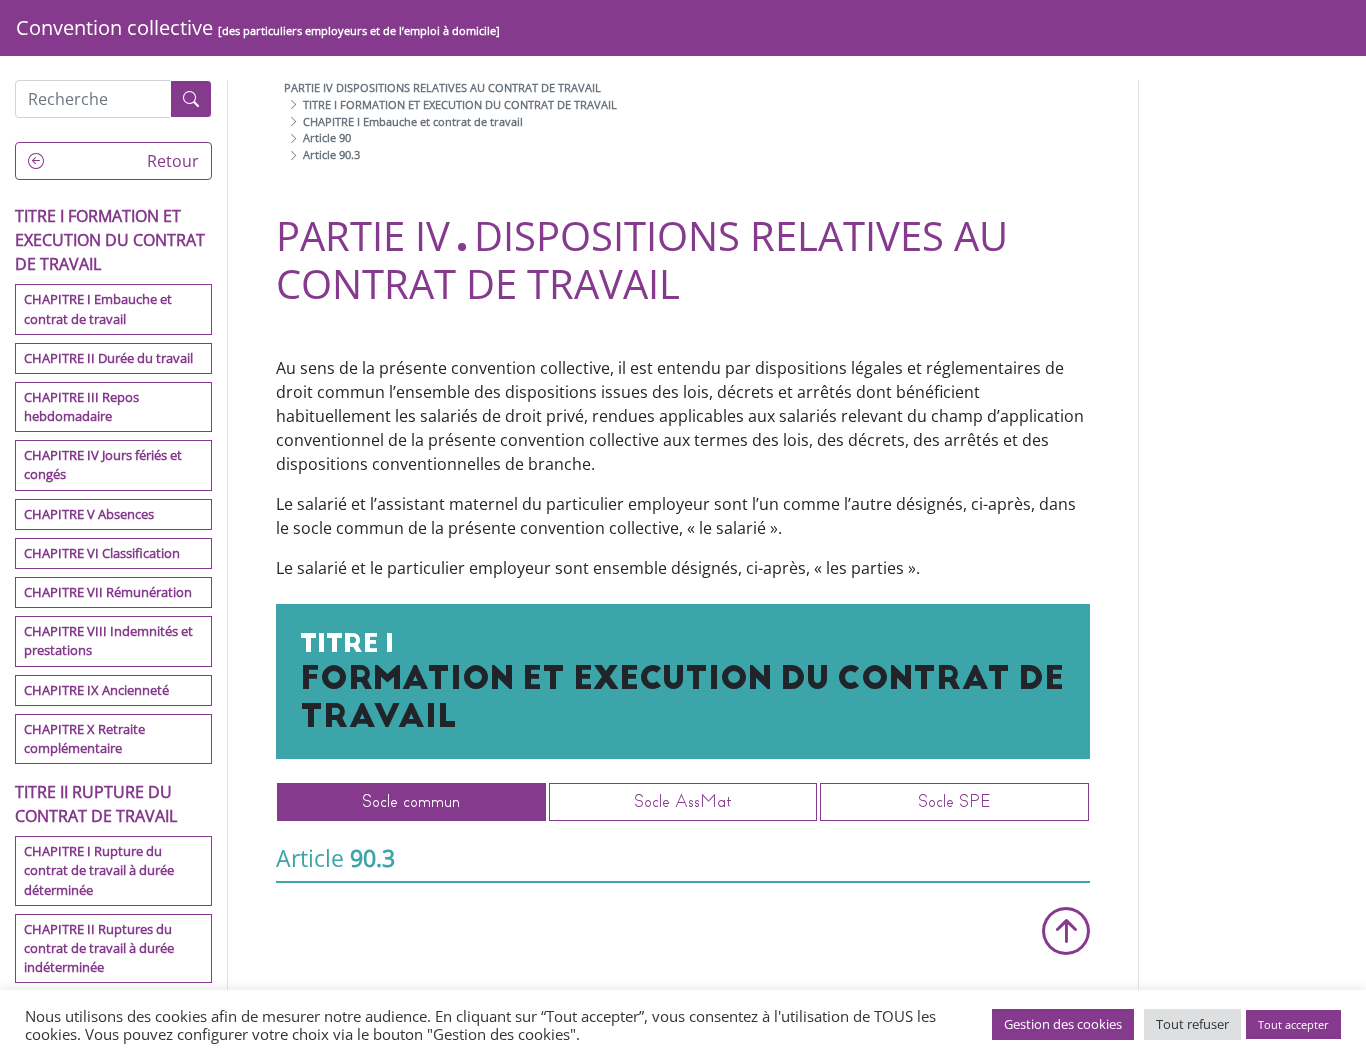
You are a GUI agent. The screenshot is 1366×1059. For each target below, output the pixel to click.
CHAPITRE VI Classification (102, 553)
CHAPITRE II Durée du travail (108, 357)
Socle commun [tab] (411, 801)
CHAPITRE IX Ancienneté (96, 689)
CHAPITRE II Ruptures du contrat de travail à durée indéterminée (99, 947)
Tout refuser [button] (1192, 1024)
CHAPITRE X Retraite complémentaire (84, 737)
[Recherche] (191, 99)
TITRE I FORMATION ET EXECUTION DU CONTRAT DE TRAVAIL (460, 104)
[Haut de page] (1066, 931)
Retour (171, 161)
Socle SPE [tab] (954, 801)
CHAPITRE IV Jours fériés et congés (103, 464)
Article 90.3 (331, 154)
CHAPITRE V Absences (89, 513)
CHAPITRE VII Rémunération (108, 592)
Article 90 (327, 137)
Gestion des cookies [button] (1063, 1024)
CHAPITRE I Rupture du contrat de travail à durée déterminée (99, 870)
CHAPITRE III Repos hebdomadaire (81, 406)
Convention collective (258, 27)
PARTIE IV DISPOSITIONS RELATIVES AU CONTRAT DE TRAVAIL (442, 87)
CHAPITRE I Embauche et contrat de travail (98, 308)
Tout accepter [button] (1293, 1024)
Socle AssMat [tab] (683, 801)
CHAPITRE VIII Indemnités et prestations (108, 640)
